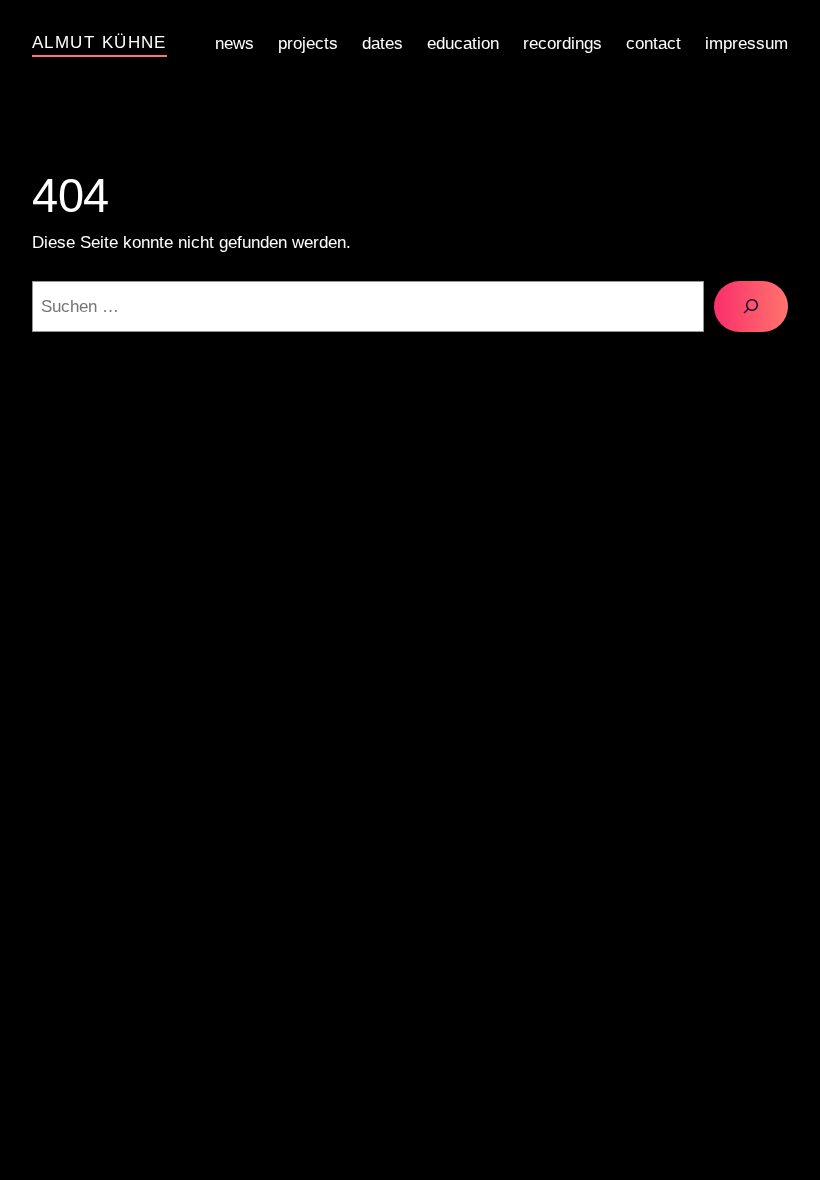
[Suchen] (751, 306)
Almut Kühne (99, 42)
